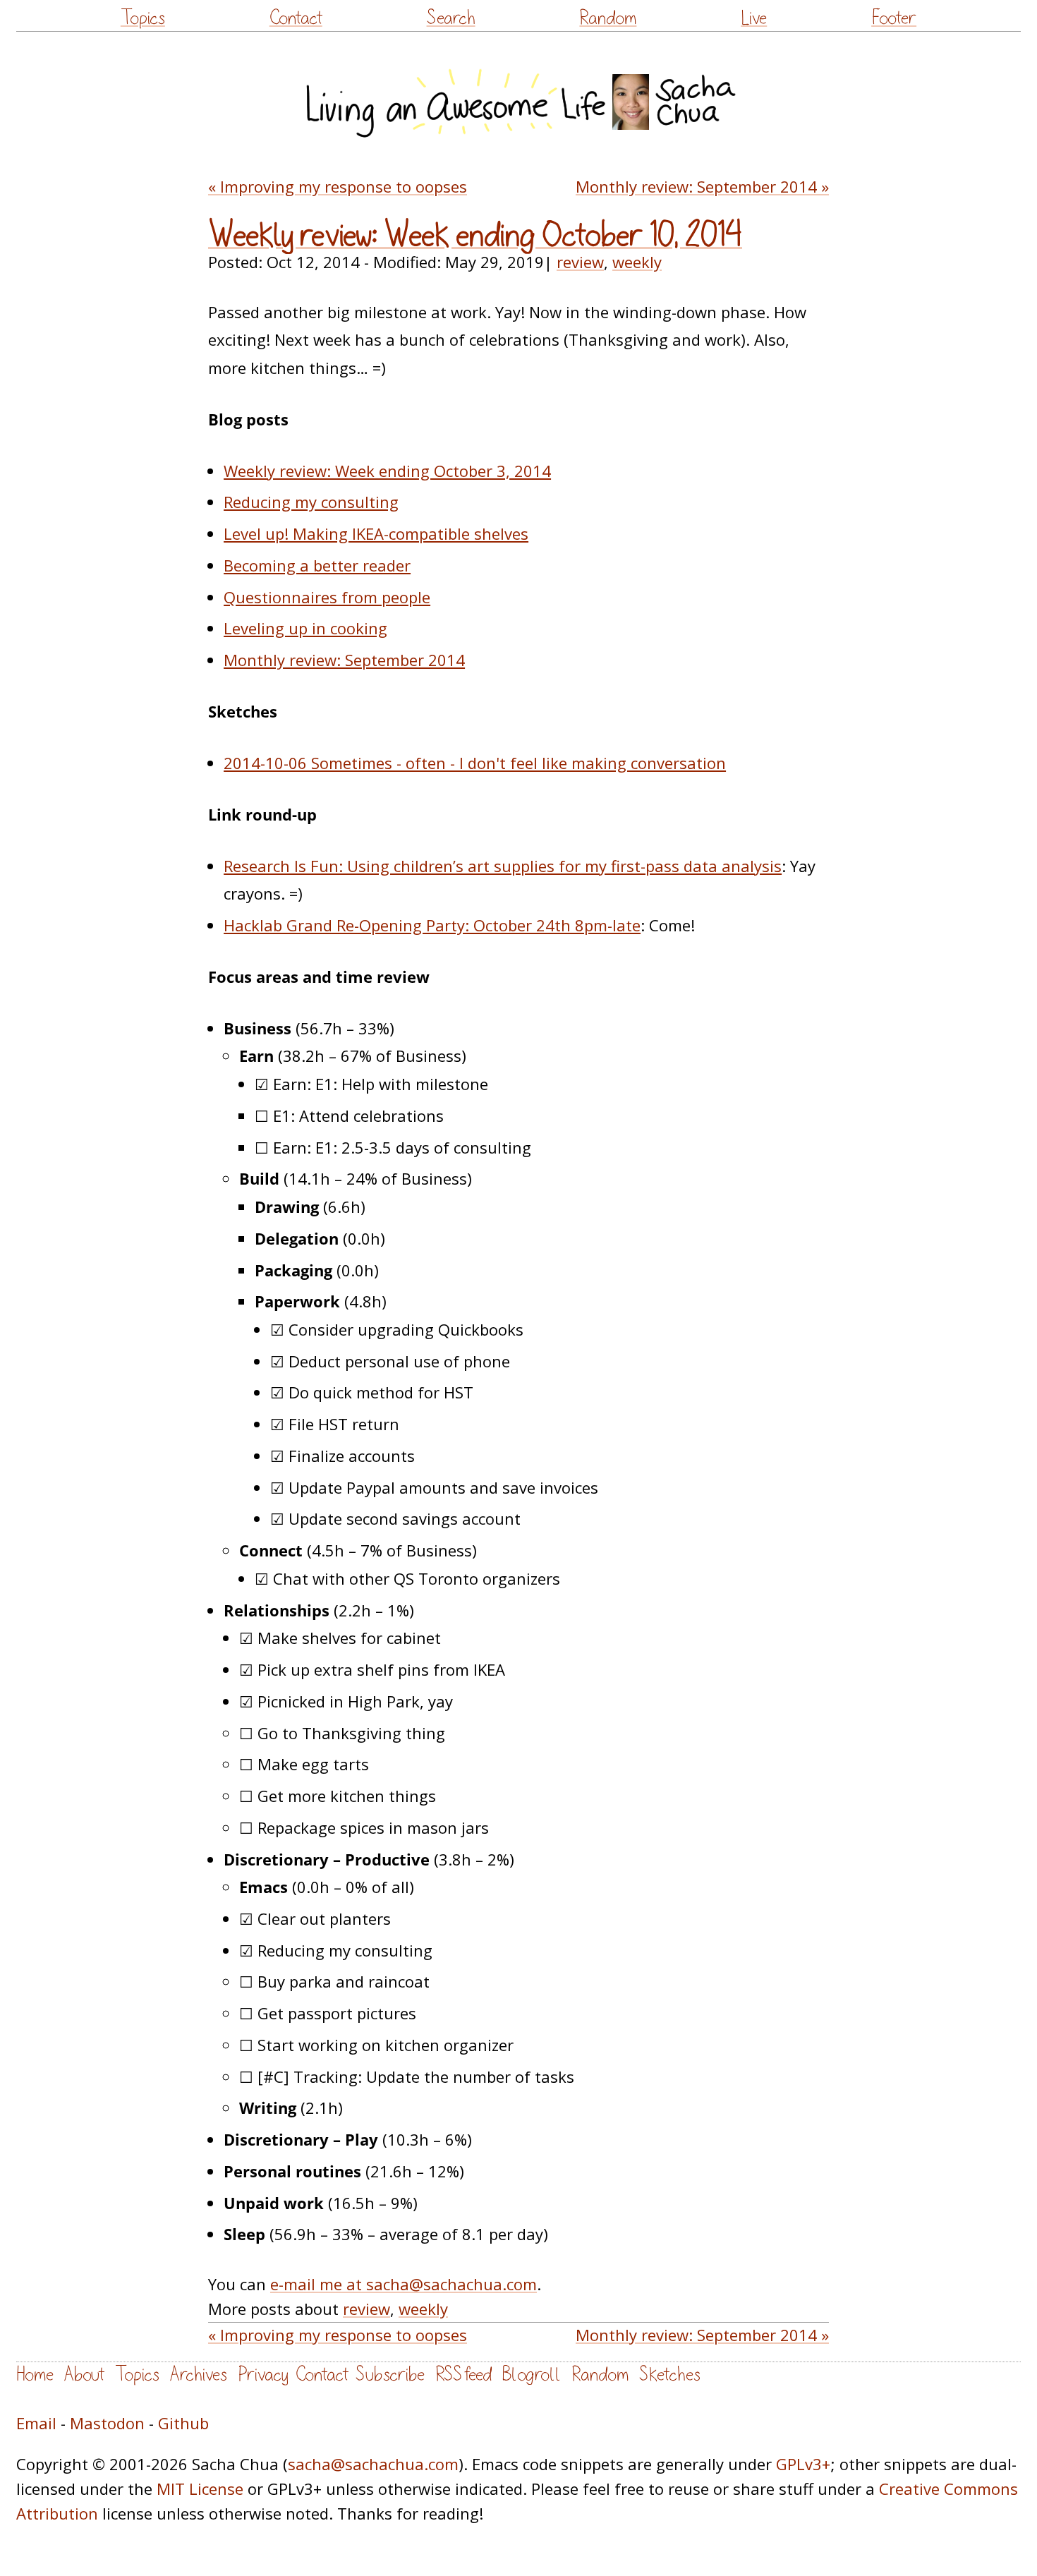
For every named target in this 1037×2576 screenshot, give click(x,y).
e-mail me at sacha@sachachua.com (404, 2284)
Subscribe (390, 2375)
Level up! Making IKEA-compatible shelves (376, 533)
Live (754, 18)
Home (35, 2375)
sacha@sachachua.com (373, 2464)
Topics (143, 18)
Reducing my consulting (311, 502)
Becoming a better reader (317, 565)
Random (608, 18)
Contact (296, 18)
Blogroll (532, 2375)
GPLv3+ (803, 2464)
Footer (894, 18)
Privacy (263, 2375)
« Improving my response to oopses (338, 186)
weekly (637, 262)
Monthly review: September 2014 (344, 660)
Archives (199, 2375)
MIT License (200, 2489)
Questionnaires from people (327, 597)
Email (36, 2423)
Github (183, 2423)
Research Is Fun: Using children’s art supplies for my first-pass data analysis (503, 866)
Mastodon (107, 2423)
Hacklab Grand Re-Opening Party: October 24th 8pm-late (432, 925)
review (580, 262)
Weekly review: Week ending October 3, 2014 (387, 471)
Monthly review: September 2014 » (702, 186)
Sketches (670, 2375)
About (84, 2375)
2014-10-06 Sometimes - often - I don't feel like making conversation (475, 763)
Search (451, 18)
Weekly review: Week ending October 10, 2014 (475, 236)
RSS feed (463, 2375)
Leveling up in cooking (305, 628)
